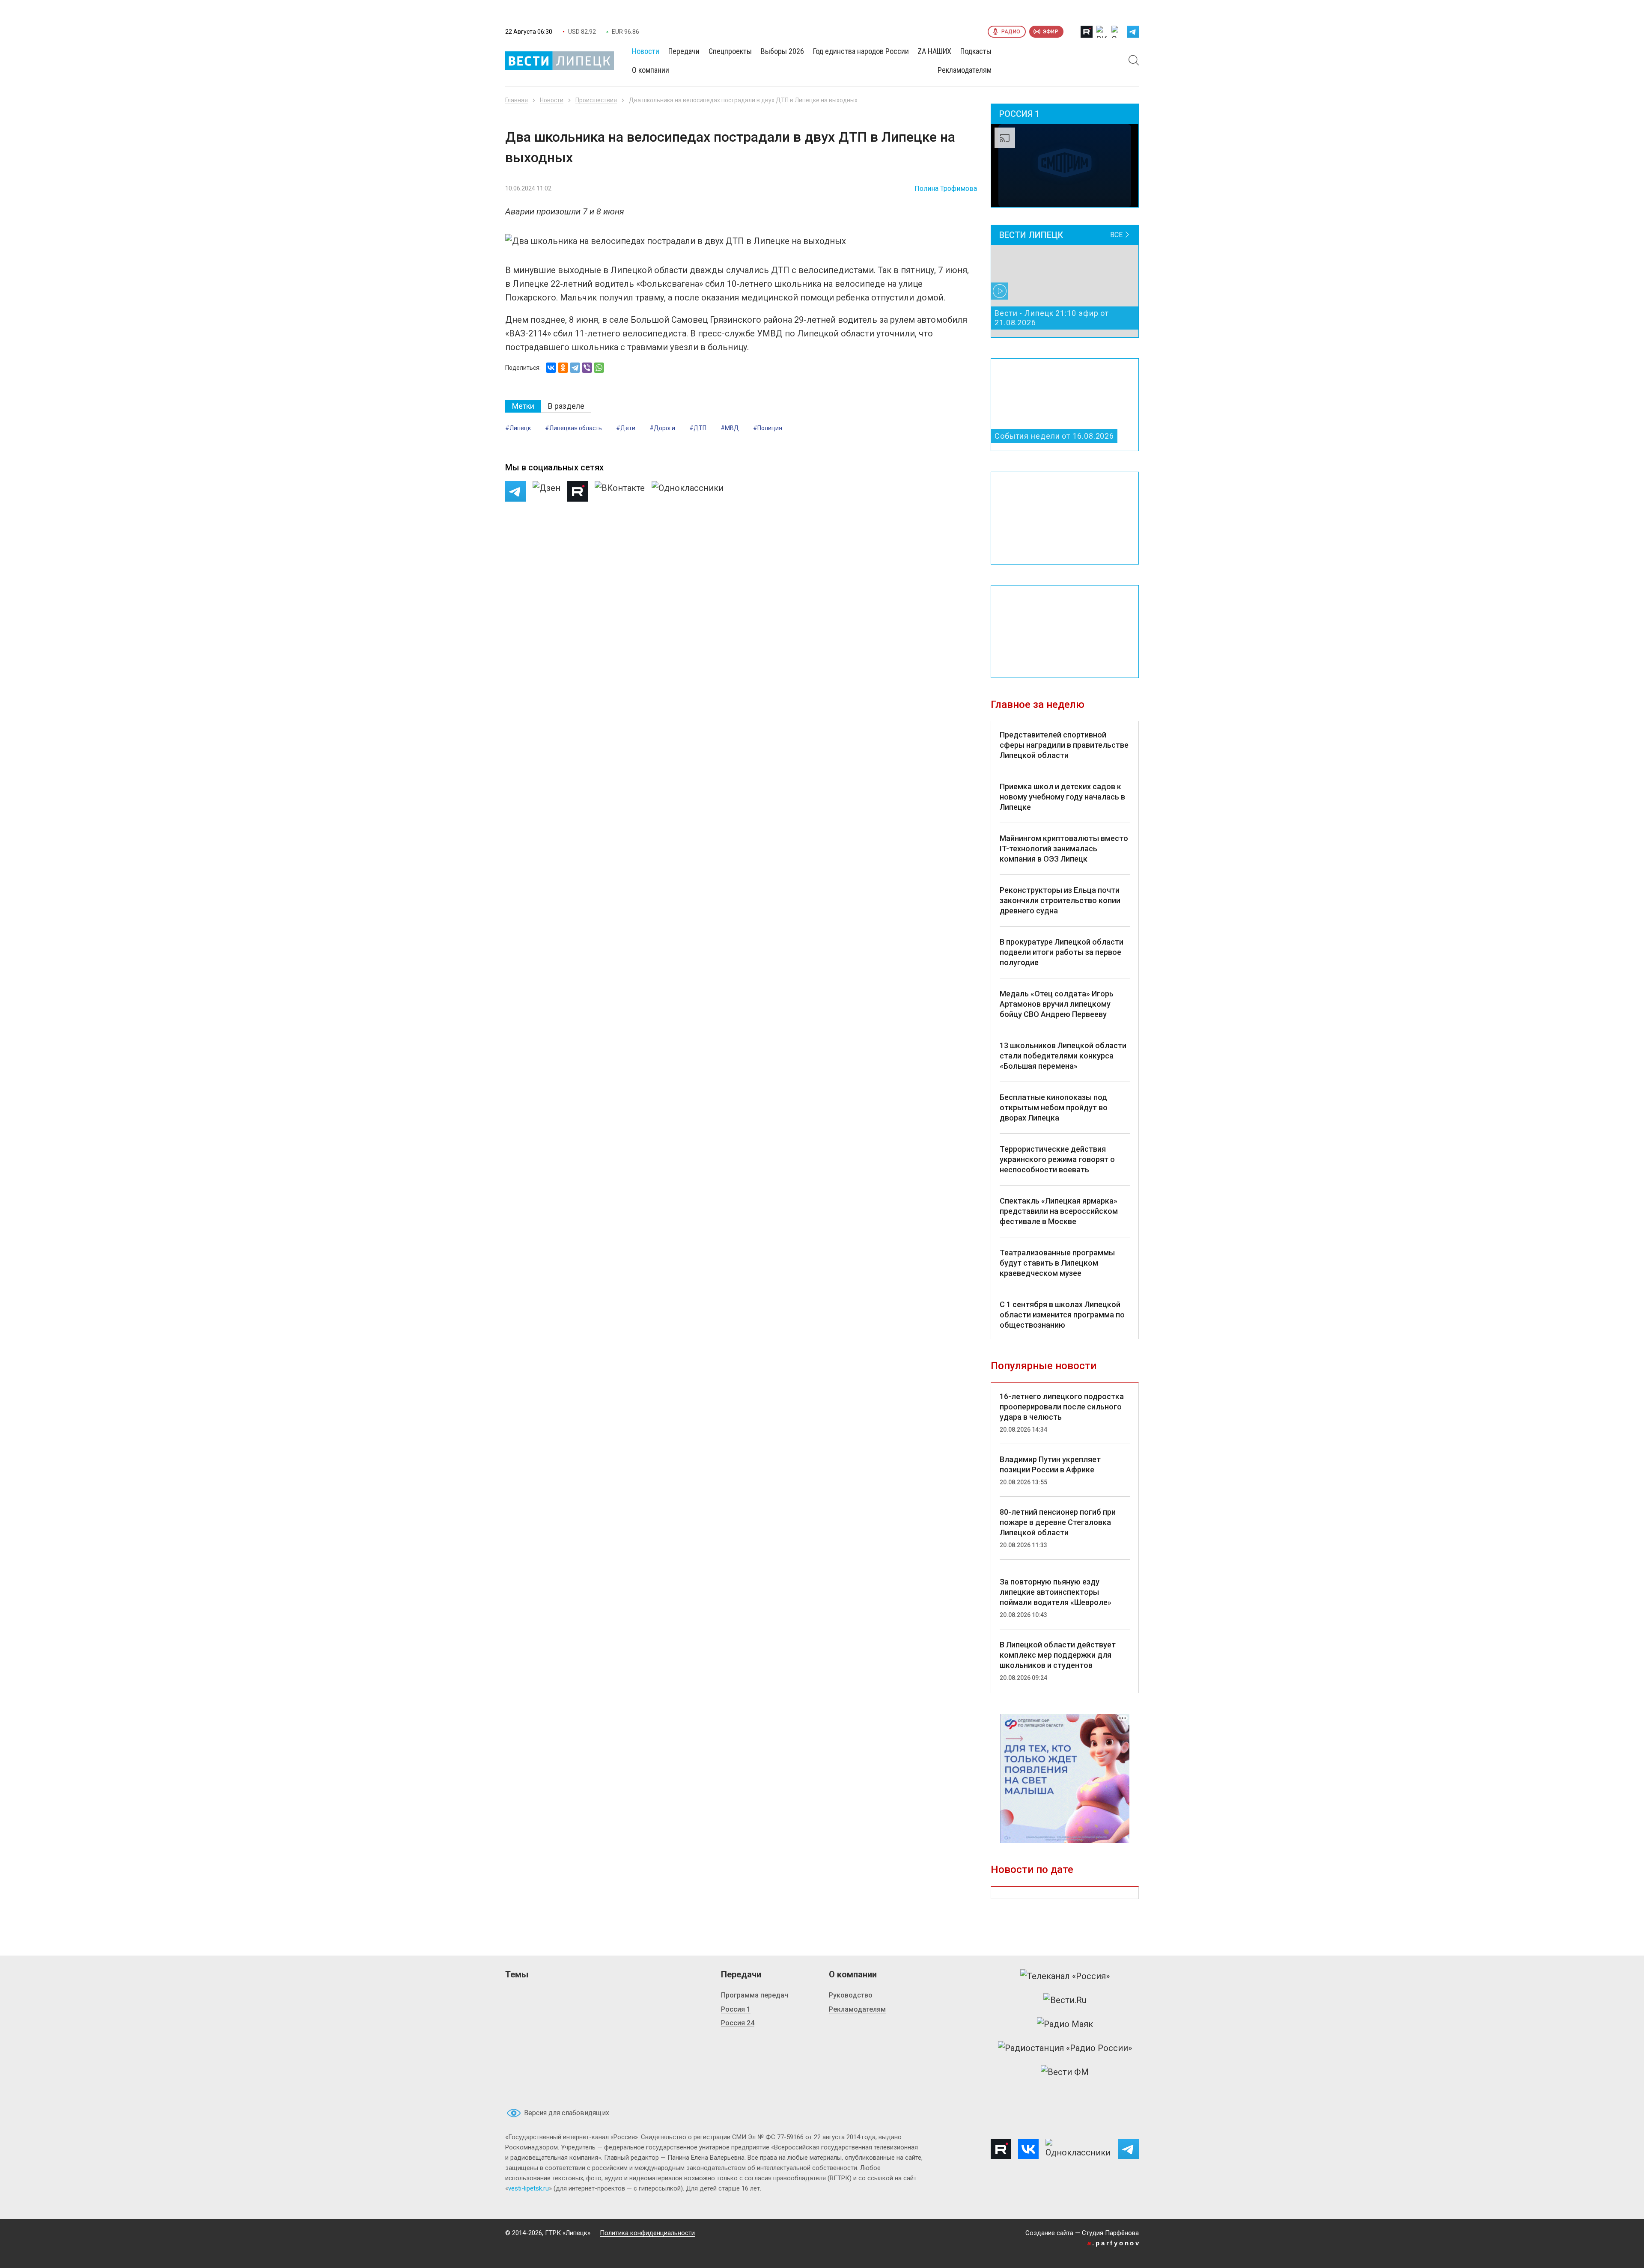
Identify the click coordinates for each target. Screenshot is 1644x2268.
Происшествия (596, 100)
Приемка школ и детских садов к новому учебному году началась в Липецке (1062, 797)
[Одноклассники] (563, 368)
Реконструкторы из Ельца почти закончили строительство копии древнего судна (1060, 900)
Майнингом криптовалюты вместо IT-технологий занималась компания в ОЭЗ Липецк (1064, 849)
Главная (517, 100)
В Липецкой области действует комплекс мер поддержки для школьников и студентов (1058, 1655)
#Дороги (662, 428)
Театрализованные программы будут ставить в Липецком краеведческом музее (1057, 1263)
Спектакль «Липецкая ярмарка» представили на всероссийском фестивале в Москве (1059, 1211)
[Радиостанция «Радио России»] (1065, 2048)
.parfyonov (1114, 2243)
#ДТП (698, 428)
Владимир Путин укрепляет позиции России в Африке (1050, 1464)
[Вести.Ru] (1065, 2000)
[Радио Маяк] (1065, 2024)
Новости (552, 100)
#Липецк (518, 428)
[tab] (523, 406)
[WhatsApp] (599, 368)
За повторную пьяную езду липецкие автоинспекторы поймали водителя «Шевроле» (1056, 1592)
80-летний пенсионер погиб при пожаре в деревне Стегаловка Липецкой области (1058, 1522)
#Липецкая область (573, 428)
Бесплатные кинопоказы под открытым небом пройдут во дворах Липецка (1054, 1107)
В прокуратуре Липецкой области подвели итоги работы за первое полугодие (1062, 952)
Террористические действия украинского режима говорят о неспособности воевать (1057, 1159)
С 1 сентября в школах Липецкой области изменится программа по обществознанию (1062, 1315)
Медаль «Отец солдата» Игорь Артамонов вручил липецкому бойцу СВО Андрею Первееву (1057, 1004)
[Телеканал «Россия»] (1065, 1976)
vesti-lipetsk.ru (529, 2188)
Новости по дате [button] (1032, 1870)
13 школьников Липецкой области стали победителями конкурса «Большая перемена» (1063, 1056)
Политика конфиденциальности (647, 2233)
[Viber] (587, 368)
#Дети (626, 428)
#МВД (730, 428)
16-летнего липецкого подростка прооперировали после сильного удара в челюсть (1062, 1407)
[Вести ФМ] (1065, 2072)
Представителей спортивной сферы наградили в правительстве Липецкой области (1064, 745)
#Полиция (768, 428)
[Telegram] (575, 368)
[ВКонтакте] (551, 368)
